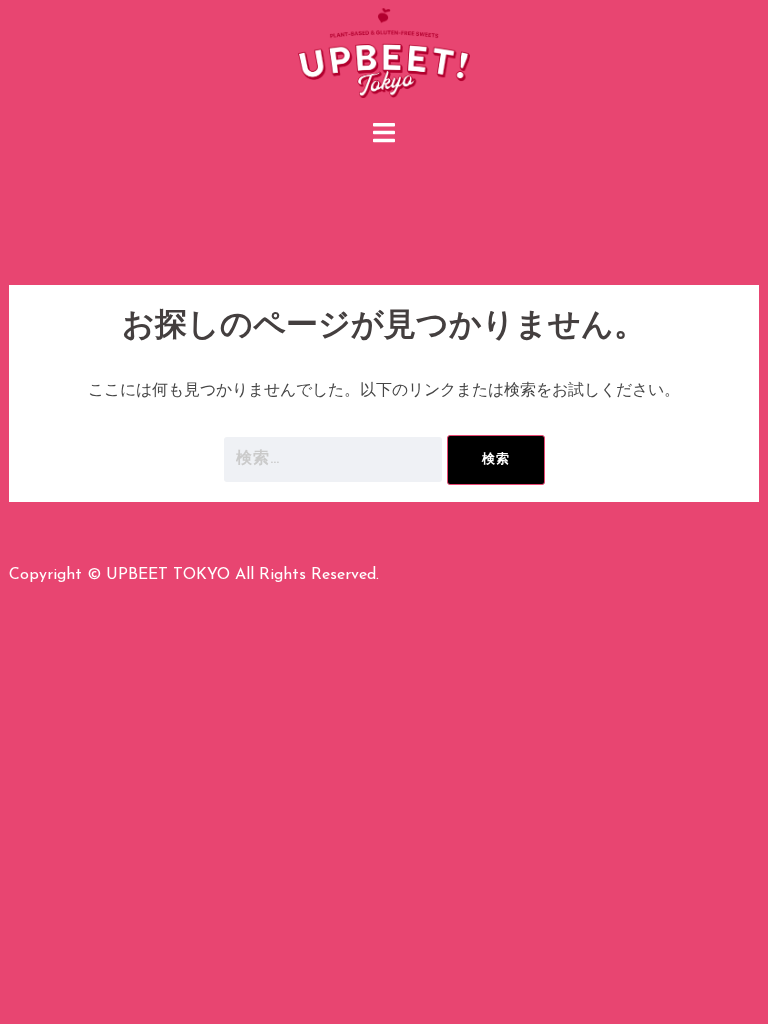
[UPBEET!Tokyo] (383, 56)
